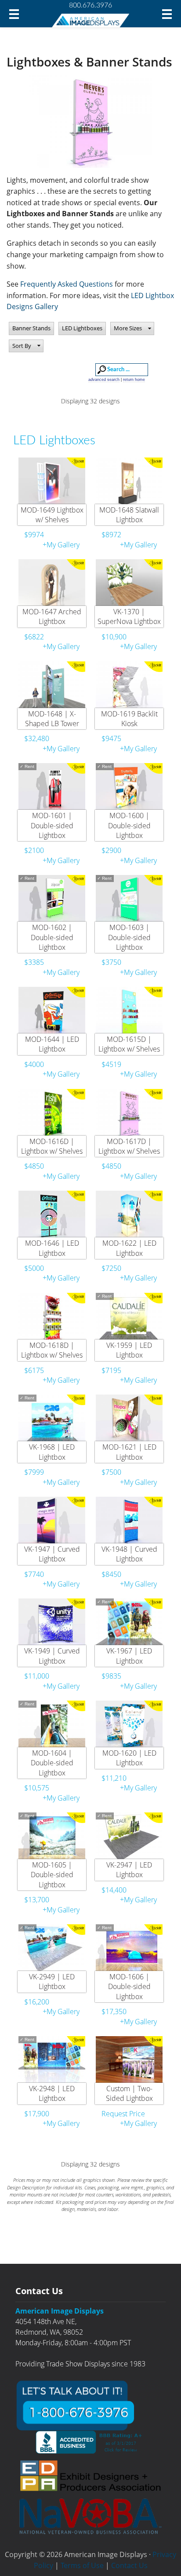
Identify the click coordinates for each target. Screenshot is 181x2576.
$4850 (34, 1166)
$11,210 (114, 1778)
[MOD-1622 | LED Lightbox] (129, 1216)
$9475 (111, 738)
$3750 (111, 962)
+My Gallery (61, 545)
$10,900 (114, 637)
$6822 (34, 637)
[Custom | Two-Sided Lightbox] (129, 2061)
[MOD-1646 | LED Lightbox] (52, 1216)
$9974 (34, 535)
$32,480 (37, 738)
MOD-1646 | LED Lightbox (52, 1248)
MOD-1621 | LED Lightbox (129, 1452)
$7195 (111, 1370)
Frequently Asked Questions (67, 284)
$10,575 (37, 1788)
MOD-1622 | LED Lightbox (129, 1248)
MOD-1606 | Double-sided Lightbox (129, 1987)
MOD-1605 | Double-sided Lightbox (52, 1875)
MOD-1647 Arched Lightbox (52, 616)
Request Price (123, 2114)
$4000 (34, 1064)
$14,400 (114, 1890)
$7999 (34, 1472)
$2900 (111, 850)
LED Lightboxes (82, 328)
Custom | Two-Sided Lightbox (129, 2093)
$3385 (34, 962)
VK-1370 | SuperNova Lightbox (129, 616)
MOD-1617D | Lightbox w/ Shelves (129, 1146)
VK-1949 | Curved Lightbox (52, 1656)
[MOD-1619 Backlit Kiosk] (129, 686)
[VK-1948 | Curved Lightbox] (129, 1522)
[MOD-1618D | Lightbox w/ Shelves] (52, 1318)
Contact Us (129, 2565)
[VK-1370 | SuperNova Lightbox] (129, 584)
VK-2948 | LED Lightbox (52, 2093)
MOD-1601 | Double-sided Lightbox (52, 825)
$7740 (34, 1574)
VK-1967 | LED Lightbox (129, 1656)
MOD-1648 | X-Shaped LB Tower (52, 719)
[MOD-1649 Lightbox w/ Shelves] (52, 483)
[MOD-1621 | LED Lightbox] (129, 1420)
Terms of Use (82, 2565)
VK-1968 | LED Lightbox (52, 1452)
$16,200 (37, 2002)
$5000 (34, 1268)
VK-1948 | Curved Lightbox (129, 1554)
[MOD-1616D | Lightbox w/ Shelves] (52, 1114)
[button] (132, 328)
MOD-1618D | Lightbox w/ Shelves (52, 1350)
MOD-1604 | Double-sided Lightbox (52, 1763)
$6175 (34, 1370)
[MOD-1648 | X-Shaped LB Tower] (52, 686)
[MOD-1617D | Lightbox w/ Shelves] (129, 1114)
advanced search (104, 380)
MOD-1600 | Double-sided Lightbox (129, 825)
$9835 (111, 1676)
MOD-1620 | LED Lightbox (129, 1758)
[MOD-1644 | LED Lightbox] (52, 1012)
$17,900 (37, 2114)
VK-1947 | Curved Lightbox (52, 1554)
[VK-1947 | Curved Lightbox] (52, 1522)
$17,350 (114, 2011)
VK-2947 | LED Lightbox (129, 1870)
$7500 (111, 1472)
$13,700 (37, 1900)
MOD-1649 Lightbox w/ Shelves (52, 515)
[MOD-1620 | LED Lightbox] (129, 1726)
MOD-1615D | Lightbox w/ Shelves (129, 1044)
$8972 (111, 535)
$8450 (111, 1574)
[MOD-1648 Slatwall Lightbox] (129, 483)
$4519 (111, 1064)
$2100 (34, 850)
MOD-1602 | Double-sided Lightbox (52, 937)
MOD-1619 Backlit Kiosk (129, 719)
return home (134, 380)
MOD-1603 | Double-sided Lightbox (129, 937)
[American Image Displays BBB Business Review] (90, 2442)
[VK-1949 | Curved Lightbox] (52, 1624)
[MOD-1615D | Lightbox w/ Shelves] (129, 1012)
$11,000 (37, 1676)
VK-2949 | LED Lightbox (52, 1982)
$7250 (111, 1268)
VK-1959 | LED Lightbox (129, 1350)
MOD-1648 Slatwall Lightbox (129, 515)
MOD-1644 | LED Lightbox (52, 1044)
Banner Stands (31, 328)
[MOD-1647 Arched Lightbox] (52, 584)
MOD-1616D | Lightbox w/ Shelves (52, 1146)
